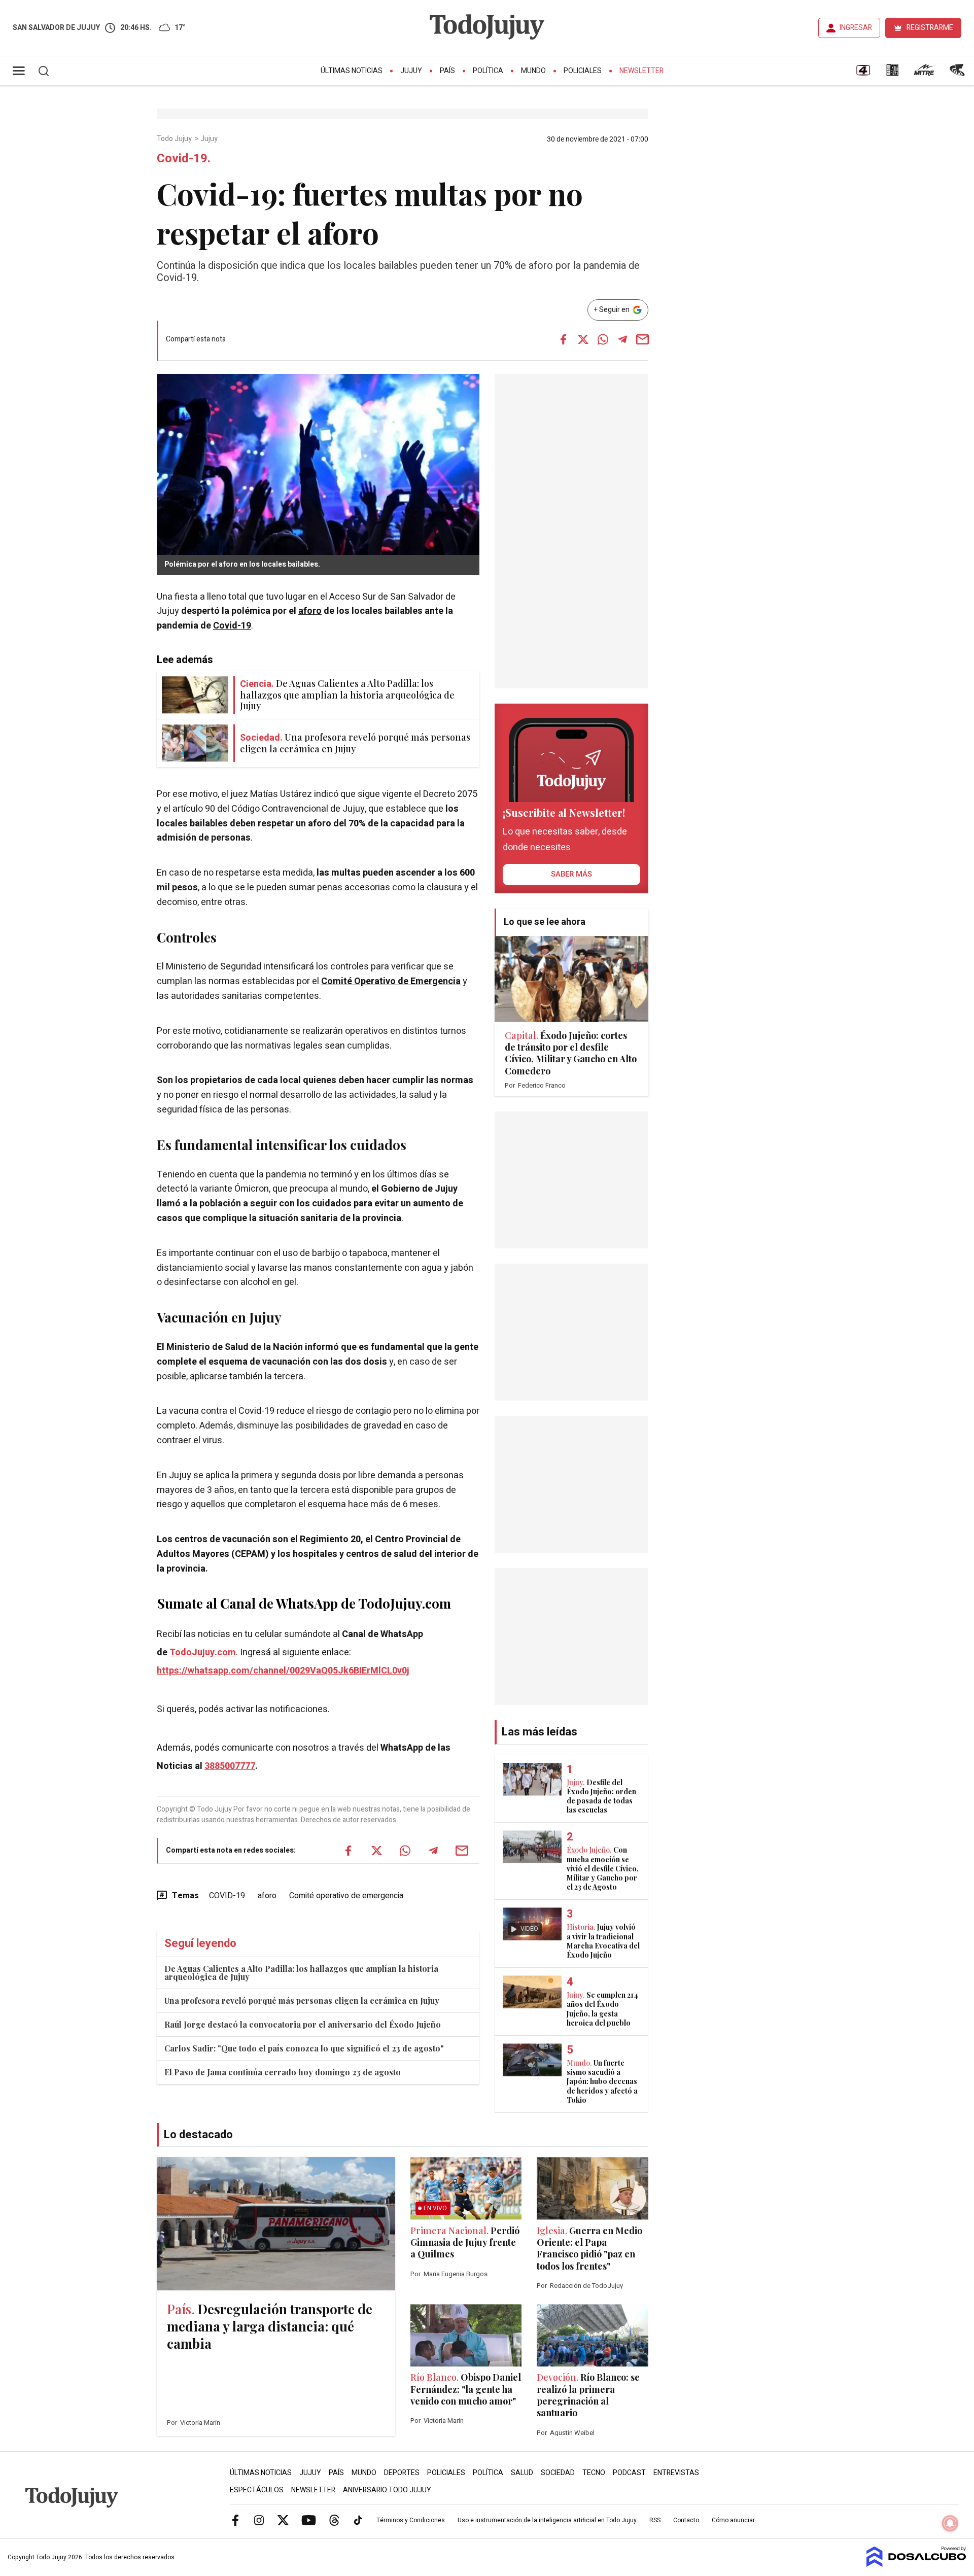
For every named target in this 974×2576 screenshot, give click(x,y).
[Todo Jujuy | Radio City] (892, 74)
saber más (571, 874)
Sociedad (558, 2473)
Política (488, 71)
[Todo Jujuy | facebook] (235, 2520)
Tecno (594, 2473)
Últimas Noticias (352, 71)
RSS (655, 2520)
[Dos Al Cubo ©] (916, 2564)
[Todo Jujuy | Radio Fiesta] (958, 74)
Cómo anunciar (733, 2520)
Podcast (629, 2473)
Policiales (583, 71)
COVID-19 (227, 1896)
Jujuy (411, 71)
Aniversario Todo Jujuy (387, 2490)
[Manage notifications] (950, 2523)
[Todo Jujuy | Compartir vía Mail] (642, 339)
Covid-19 (232, 626)
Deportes (402, 2473)
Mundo (533, 71)
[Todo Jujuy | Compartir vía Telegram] (622, 339)
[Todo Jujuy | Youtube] (309, 2520)
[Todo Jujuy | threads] (334, 2520)
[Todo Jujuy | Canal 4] (863, 74)
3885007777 (230, 1766)
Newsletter (641, 71)
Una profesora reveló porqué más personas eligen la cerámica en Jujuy (302, 2000)
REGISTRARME (930, 28)
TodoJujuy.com (203, 1652)
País (447, 71)
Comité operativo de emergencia (346, 1896)
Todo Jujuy (175, 139)
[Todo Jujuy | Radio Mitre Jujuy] (924, 74)
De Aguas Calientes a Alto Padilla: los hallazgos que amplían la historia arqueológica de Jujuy (301, 1973)
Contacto (686, 2520)
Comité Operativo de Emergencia (391, 981)
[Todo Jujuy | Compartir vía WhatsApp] (603, 339)
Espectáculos (257, 2490)
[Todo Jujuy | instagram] (259, 2520)
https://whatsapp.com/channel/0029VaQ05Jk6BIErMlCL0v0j (283, 1671)
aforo (310, 611)
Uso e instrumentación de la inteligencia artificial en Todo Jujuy (547, 2520)
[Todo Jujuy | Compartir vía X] (583, 339)
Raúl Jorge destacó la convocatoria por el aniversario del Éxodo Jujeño (303, 2024)
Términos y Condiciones (411, 2520)
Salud (522, 2473)
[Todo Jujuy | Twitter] (283, 2520)
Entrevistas (676, 2473)
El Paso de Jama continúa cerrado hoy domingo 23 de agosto (283, 2072)
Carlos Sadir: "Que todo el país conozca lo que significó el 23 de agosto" (304, 2048)
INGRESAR (856, 28)
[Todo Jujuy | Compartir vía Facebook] (563, 339)
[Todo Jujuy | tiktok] (358, 2520)
